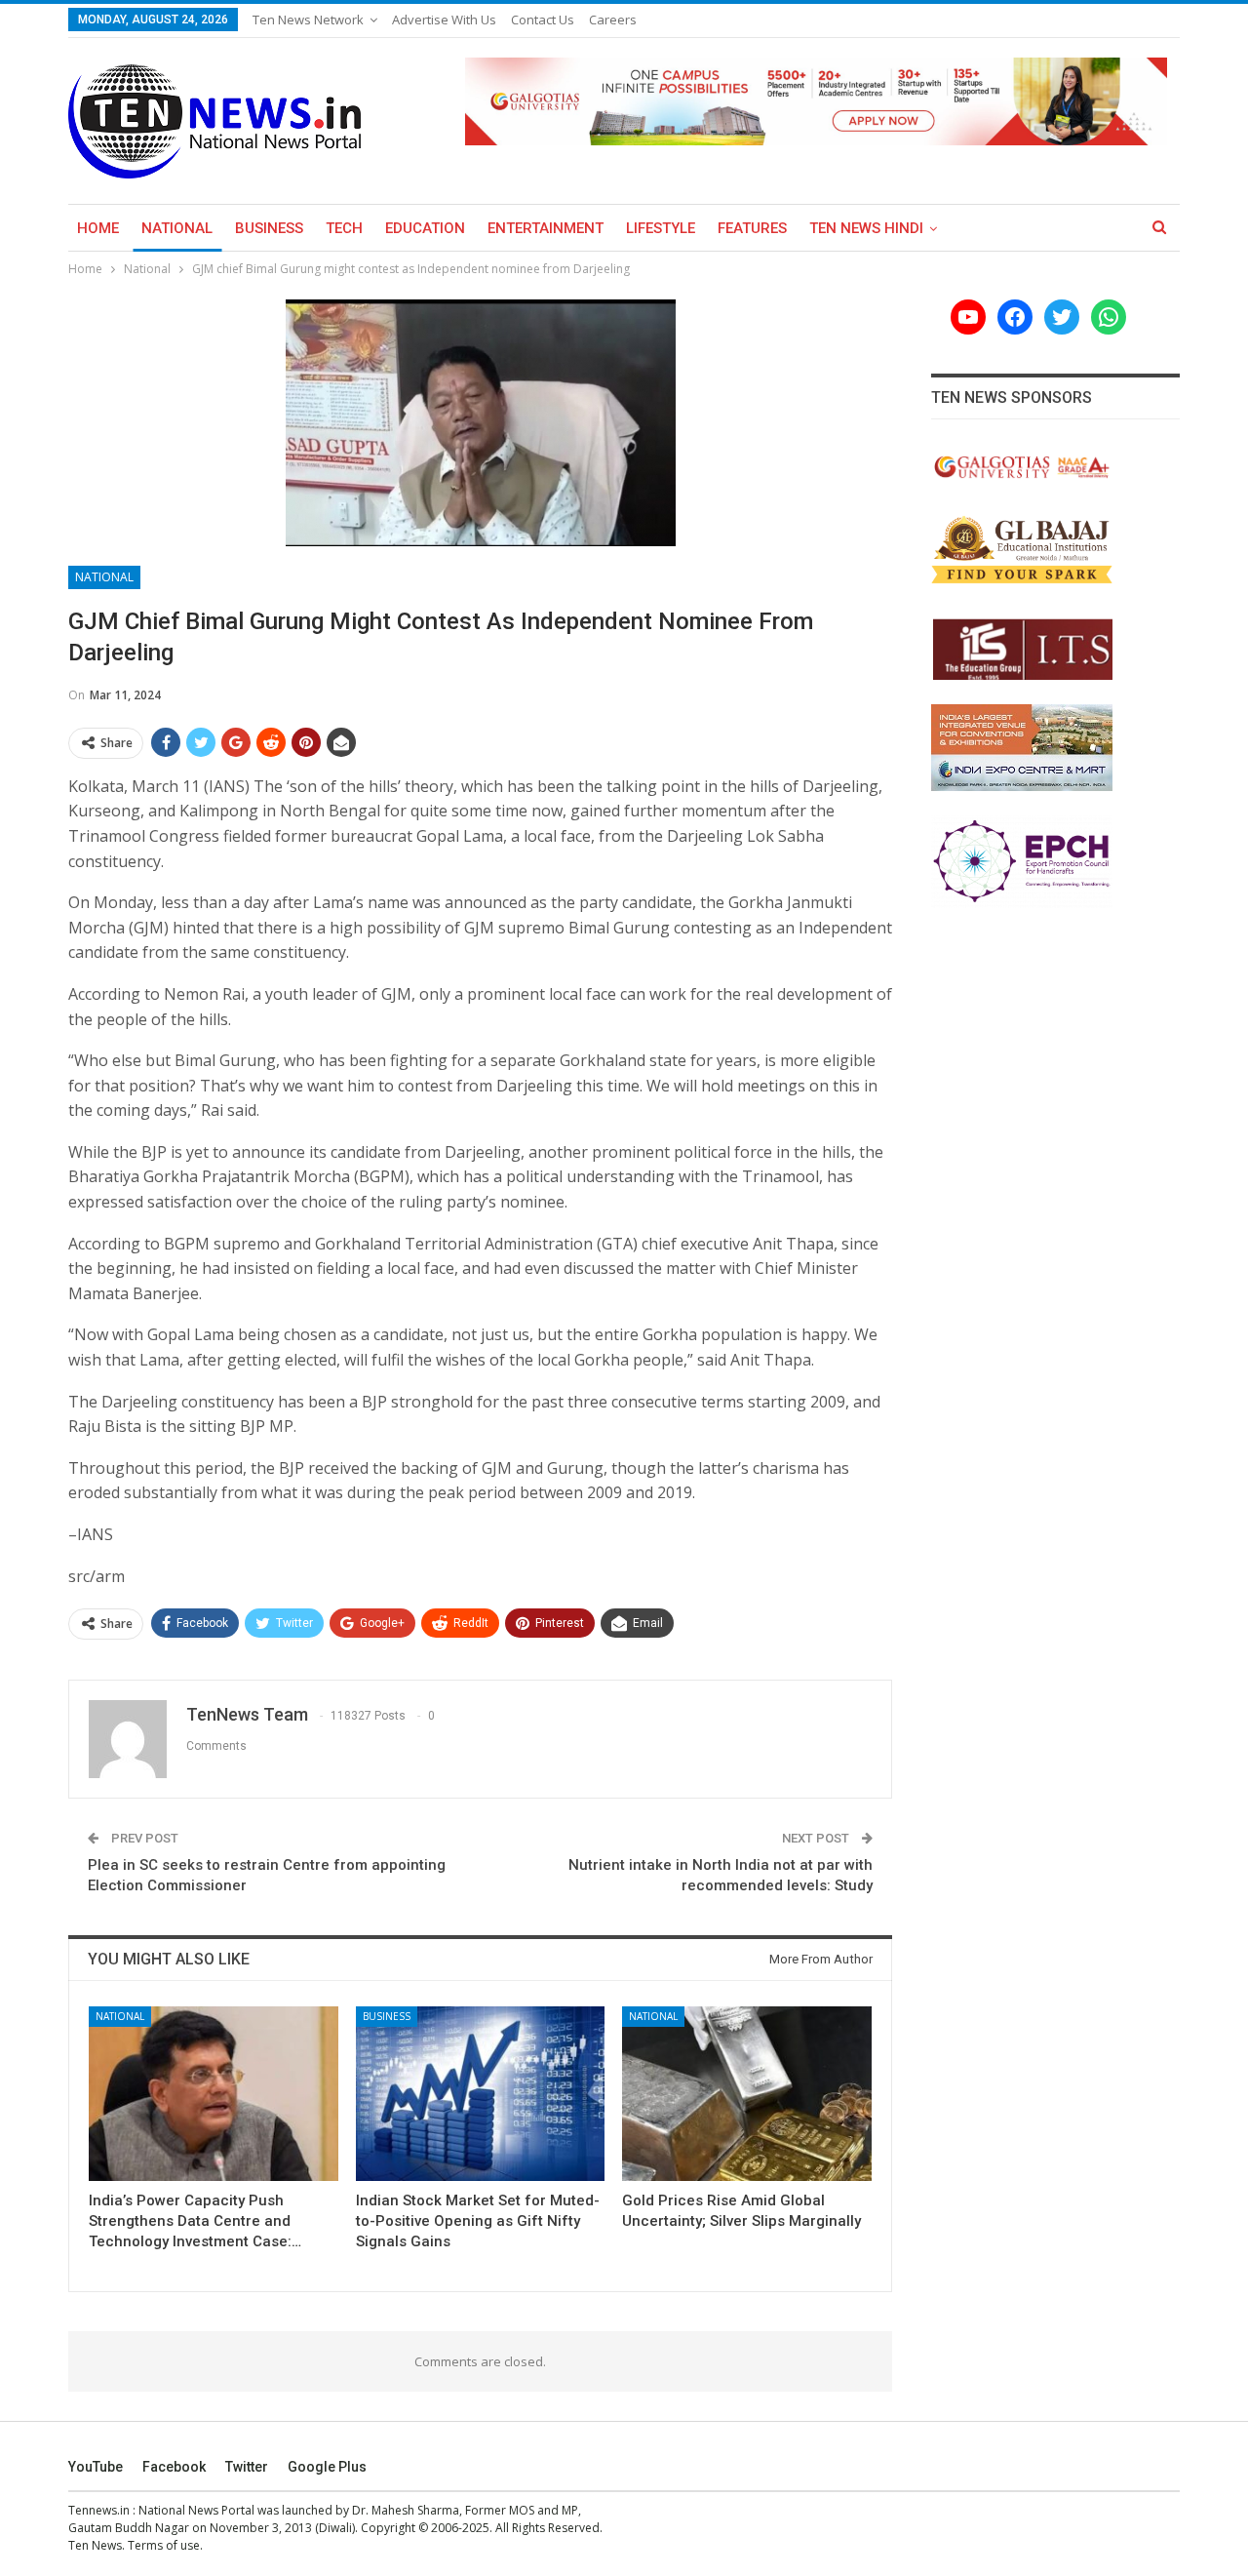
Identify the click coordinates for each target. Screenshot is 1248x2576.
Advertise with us (444, 20)
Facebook (174, 2467)
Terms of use (164, 2545)
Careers (613, 20)
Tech (344, 228)
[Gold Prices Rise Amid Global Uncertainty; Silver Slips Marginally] (747, 2094)
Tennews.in (99, 2510)
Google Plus (327, 2467)
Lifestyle (661, 228)
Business (269, 228)
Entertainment (546, 228)
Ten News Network (308, 20)
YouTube (96, 2467)
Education (425, 228)
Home (98, 228)
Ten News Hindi (866, 228)
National (177, 228)
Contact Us (543, 20)
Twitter (247, 2467)
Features (752, 228)
